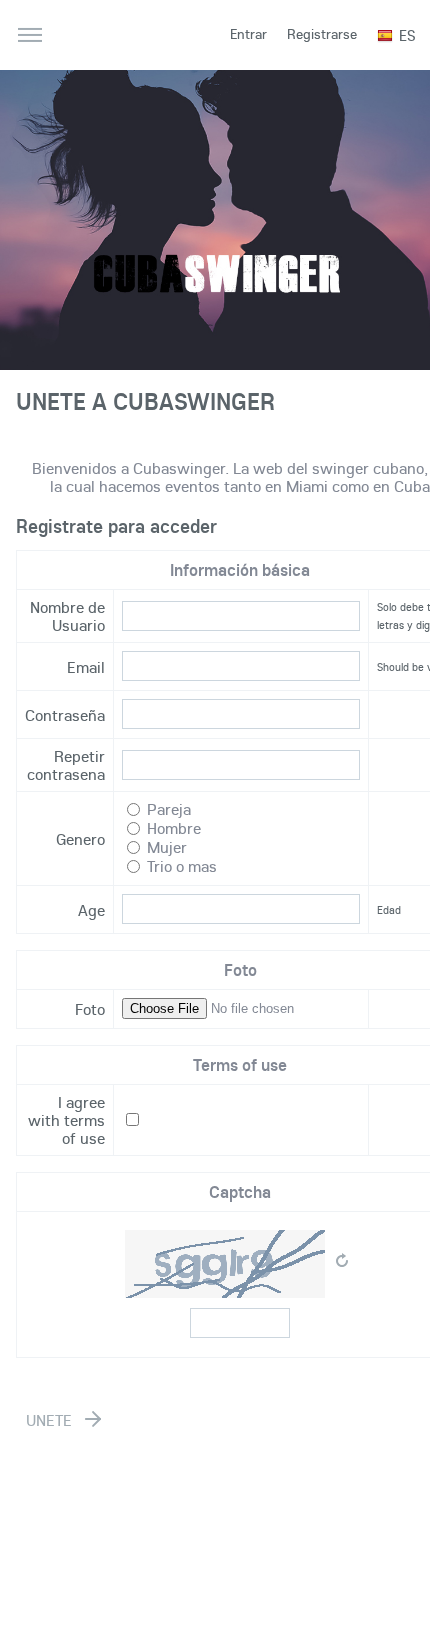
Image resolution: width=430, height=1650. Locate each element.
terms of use (83, 1129)
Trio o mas (182, 866)
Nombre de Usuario (67, 616)
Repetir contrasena (66, 765)
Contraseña (65, 715)
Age (91, 910)
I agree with (66, 1120)
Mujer (167, 847)
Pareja (169, 809)
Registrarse (322, 34)
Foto (90, 1009)
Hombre (174, 828)
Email (86, 667)
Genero (80, 839)
